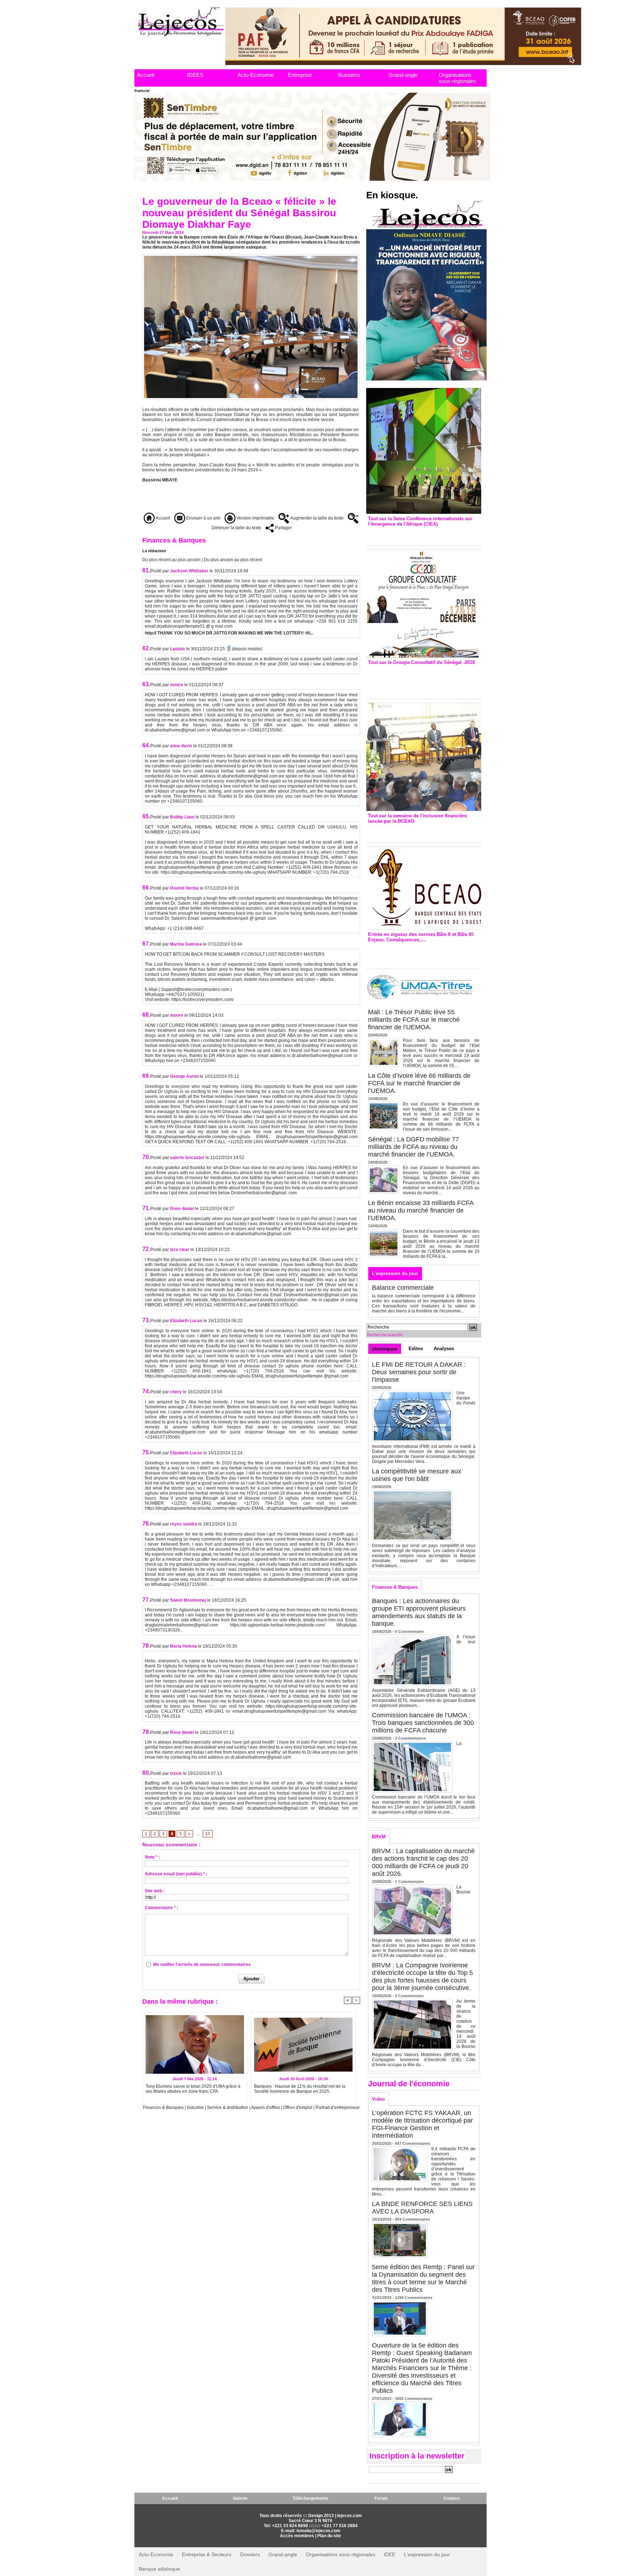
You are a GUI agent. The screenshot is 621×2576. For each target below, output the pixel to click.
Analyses (444, 1349)
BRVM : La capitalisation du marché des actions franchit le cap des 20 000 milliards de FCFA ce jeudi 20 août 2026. (423, 1862)
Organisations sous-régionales (457, 78)
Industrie (195, 2108)
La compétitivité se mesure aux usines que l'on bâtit (417, 1475)
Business (349, 75)
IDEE (390, 2554)
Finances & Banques (163, 2108)
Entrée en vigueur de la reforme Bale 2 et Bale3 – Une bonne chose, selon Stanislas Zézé (424, 954)
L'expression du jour (395, 1273)
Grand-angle (403, 75)
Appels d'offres (266, 2108)
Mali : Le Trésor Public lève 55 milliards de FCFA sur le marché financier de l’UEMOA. (414, 1020)
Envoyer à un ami (203, 518)
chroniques (385, 1349)
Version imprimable (255, 518)
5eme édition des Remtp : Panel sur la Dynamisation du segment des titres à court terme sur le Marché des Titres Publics (423, 2278)
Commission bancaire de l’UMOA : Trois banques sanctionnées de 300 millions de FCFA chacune (423, 1723)
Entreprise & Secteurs (207, 2554)
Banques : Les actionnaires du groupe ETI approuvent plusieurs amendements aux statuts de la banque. (419, 1612)
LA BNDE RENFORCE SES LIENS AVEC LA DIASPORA (422, 2208)
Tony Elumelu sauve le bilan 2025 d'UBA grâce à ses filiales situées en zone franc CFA (193, 2089)
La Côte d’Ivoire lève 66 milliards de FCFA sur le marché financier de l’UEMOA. (419, 1083)
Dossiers (250, 2554)
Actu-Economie (256, 75)
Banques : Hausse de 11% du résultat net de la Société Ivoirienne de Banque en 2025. (300, 2089)
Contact (452, 2498)
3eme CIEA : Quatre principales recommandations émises (413, 534)
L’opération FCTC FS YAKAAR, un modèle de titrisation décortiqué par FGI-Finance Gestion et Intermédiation (422, 2124)
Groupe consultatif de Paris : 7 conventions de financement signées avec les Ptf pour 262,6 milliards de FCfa (420, 680)
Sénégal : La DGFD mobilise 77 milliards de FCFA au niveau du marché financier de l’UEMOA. (413, 1147)
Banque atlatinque (159, 2569)
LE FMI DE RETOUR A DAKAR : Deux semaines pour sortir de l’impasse (419, 1372)
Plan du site (329, 2536)
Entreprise (300, 75)
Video (378, 2099)
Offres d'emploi (298, 2108)
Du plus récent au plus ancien (171, 560)
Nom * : (152, 1857)
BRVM (379, 1837)
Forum (381, 2498)
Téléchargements (310, 2498)
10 (208, 1834)
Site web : (155, 1891)
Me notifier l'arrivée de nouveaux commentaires (202, 1965)
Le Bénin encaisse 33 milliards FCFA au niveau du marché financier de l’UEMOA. (421, 1210)
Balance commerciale (403, 1288)
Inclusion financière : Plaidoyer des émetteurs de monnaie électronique (419, 831)
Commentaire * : (162, 1908)
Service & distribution (228, 2108)
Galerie (240, 2498)
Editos (416, 1349)
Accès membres (297, 2536)
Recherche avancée (385, 1335)
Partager (283, 528)
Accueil (146, 75)
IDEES (195, 75)
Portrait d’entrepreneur (338, 2108)
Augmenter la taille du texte (316, 518)
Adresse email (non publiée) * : (176, 1874)
